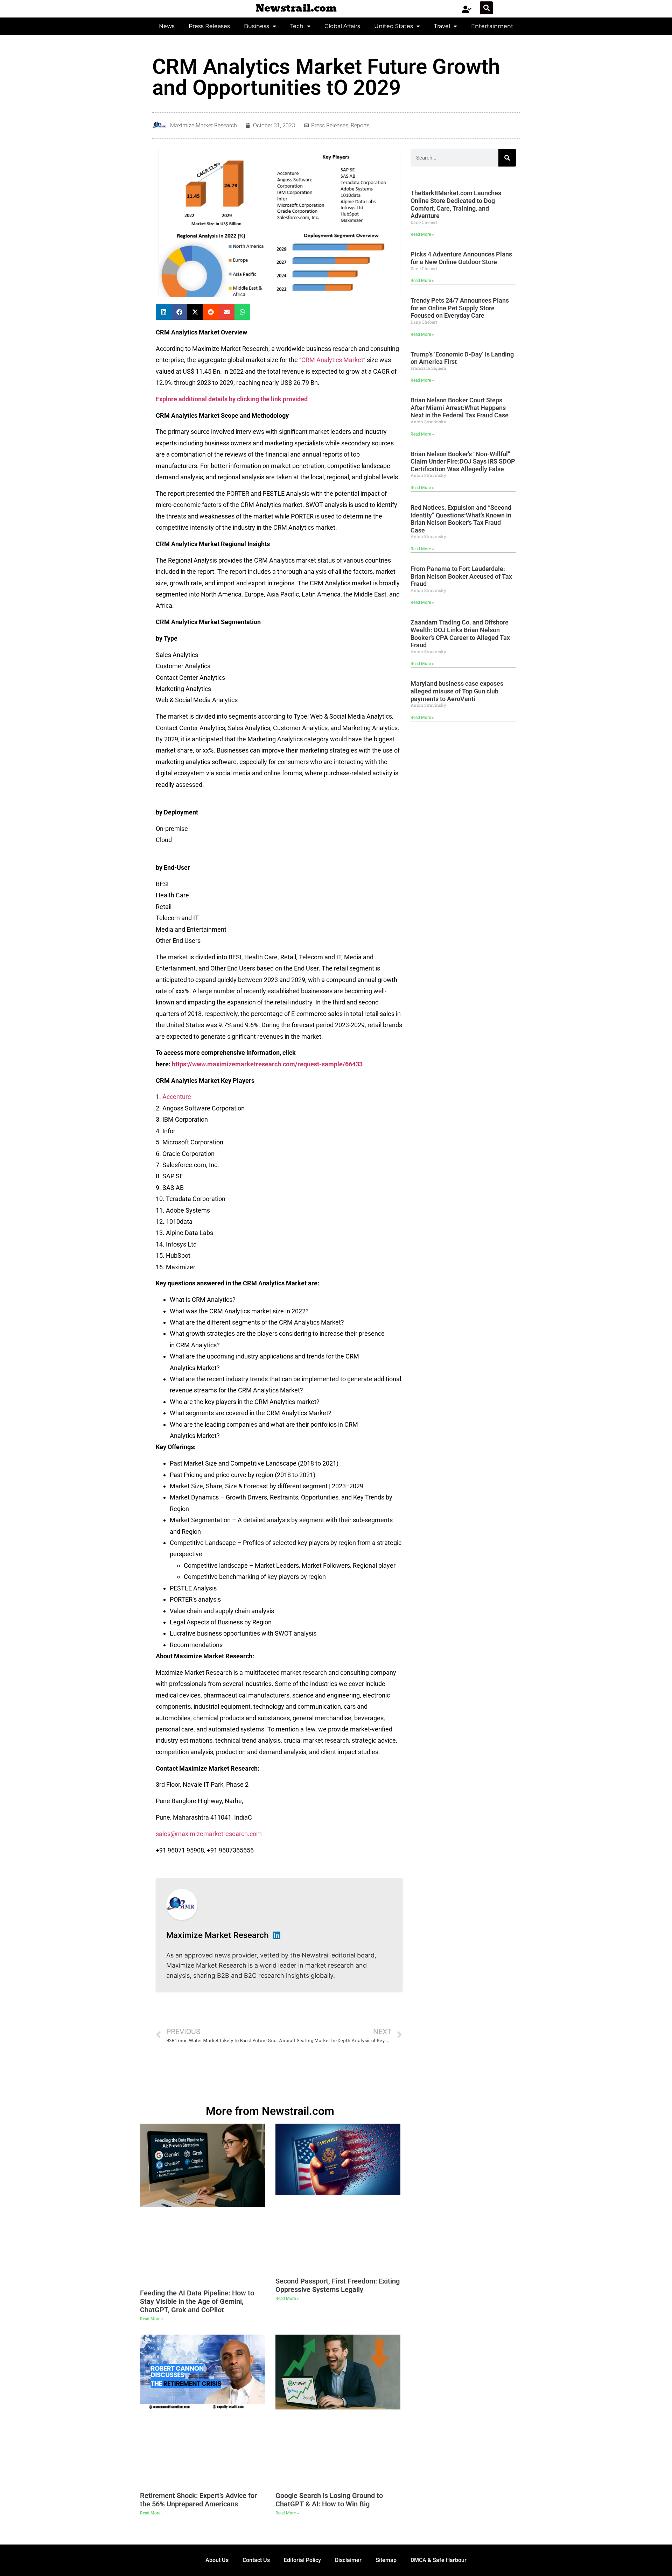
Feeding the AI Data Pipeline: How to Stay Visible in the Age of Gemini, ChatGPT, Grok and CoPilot (197, 2301)
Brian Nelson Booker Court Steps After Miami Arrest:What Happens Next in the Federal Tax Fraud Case (460, 408)
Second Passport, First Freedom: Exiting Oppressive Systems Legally (338, 2285)
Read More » (422, 234)
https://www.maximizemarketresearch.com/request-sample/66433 (267, 1064)
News (167, 26)
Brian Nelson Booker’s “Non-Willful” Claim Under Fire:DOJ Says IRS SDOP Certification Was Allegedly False (463, 461)
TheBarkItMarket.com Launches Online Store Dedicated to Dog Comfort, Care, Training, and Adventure (456, 204)
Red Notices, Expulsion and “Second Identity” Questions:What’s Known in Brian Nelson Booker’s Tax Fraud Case (461, 519)
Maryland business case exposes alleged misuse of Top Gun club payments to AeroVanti (457, 691)
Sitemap (386, 2560)
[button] (486, 8)
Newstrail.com (296, 8)
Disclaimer (348, 2560)
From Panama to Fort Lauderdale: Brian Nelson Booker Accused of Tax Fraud (461, 576)
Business (257, 26)
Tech (297, 26)
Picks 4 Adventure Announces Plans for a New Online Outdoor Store (461, 258)
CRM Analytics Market (332, 360)
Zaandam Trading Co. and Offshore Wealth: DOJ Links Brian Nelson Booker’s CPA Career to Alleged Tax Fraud (460, 634)
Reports (360, 125)
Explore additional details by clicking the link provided (232, 399)
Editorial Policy (302, 2560)
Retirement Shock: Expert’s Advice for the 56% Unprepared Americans (198, 2500)
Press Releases (209, 26)
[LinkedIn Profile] (276, 1935)
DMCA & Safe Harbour (439, 2560)
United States (394, 26)
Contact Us (256, 2560)
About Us (217, 2560)
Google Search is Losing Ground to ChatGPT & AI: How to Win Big (329, 2500)
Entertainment (492, 26)
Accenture (177, 1097)
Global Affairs (342, 26)
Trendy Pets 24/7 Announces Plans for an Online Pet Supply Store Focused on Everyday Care (460, 308)
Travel (442, 26)
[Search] (507, 158)
